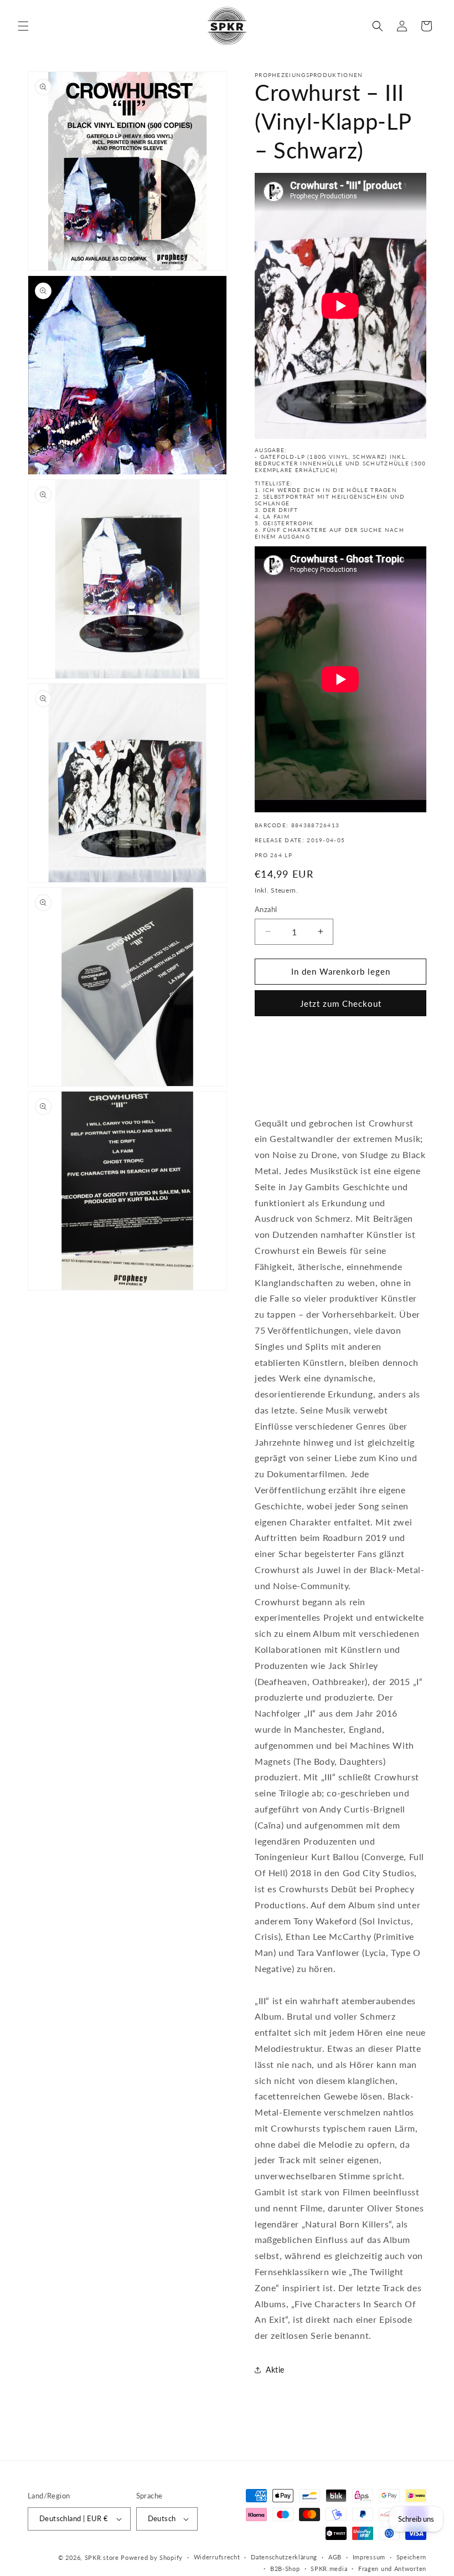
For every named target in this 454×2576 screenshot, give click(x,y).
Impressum (369, 2557)
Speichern (411, 2557)
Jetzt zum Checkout (341, 1003)
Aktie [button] (275, 2370)
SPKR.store (102, 2557)
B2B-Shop (285, 2569)
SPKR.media (329, 2569)
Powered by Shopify (152, 2557)
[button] (23, 26)
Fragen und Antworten (392, 2569)
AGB (335, 2557)
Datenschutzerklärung (284, 2557)
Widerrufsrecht (217, 2557)
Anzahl (266, 909)
